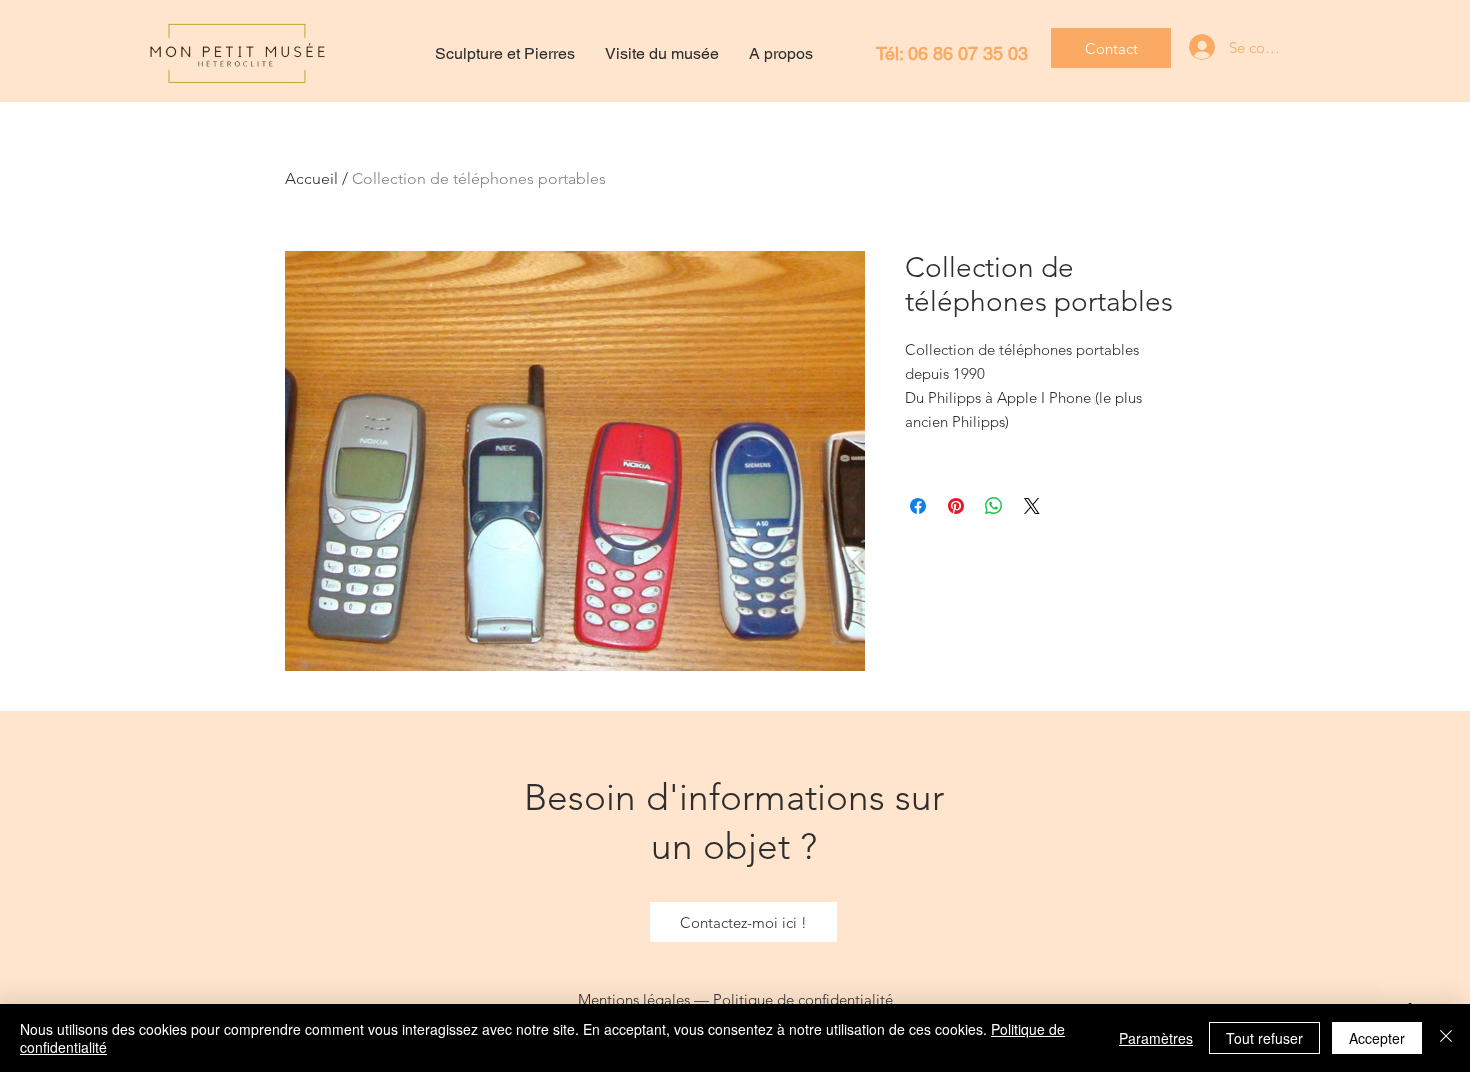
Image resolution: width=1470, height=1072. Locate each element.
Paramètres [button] (1156, 1038)
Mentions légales (634, 999)
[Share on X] (1032, 506)
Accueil (311, 178)
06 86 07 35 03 (968, 53)
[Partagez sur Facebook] (918, 506)
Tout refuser (1264, 1038)
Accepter (1377, 1038)
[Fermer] (1446, 1038)
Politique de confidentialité (803, 999)
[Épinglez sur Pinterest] (956, 506)
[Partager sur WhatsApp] (994, 506)
